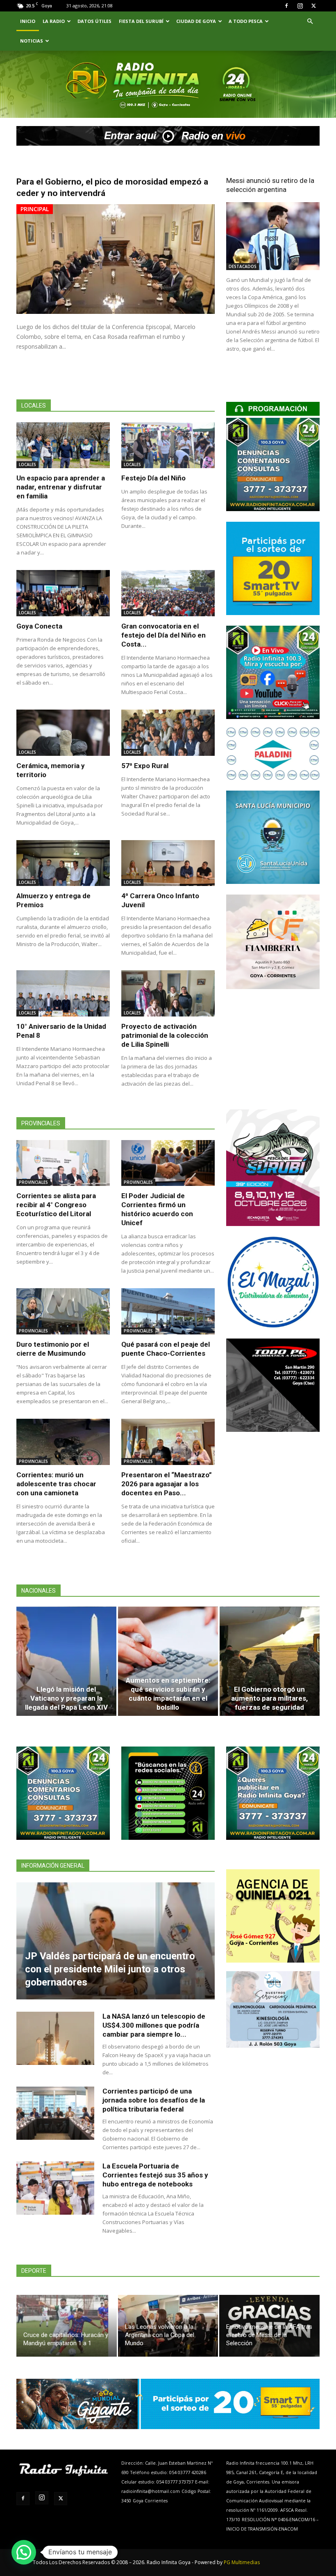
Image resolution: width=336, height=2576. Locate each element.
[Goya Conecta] (63, 593)
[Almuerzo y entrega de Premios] (63, 863)
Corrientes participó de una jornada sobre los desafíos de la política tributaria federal (154, 2100)
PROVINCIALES (33, 1182)
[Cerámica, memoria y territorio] (63, 733)
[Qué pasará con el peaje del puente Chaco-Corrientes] (168, 1311)
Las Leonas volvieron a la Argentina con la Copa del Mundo (160, 2335)
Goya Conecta (39, 626)
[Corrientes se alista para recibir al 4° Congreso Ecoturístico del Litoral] (63, 1163)
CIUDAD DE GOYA (196, 21)
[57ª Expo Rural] (168, 733)
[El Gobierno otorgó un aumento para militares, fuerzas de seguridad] (270, 1661)
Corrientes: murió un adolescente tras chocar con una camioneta (56, 1484)
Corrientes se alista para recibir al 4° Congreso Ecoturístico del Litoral (56, 1205)
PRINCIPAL (35, 209)
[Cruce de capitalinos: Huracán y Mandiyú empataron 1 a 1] (67, 2326)
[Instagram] (300, 6)
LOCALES (27, 464)
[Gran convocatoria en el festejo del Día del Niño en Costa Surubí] (168, 593)
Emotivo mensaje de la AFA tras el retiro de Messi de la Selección (269, 2335)
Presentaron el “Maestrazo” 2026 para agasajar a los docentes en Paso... (167, 1484)
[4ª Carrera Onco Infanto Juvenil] (168, 863)
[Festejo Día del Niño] (168, 445)
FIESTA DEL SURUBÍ (141, 21)
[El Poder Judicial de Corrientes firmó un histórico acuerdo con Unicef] (168, 1163)
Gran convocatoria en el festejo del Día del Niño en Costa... (163, 635)
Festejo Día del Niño (153, 478)
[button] (310, 21)
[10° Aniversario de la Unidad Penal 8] (63, 993)
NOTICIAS (32, 41)
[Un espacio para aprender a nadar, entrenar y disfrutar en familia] (63, 445)
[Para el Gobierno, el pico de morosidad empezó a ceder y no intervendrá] (116, 259)
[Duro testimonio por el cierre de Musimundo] (63, 1311)
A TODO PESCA (246, 21)
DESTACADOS (243, 266)
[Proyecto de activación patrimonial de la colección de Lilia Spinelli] (168, 993)
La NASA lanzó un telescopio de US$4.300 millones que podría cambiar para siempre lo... (154, 2025)
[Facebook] (286, 6)
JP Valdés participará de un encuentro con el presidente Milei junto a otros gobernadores (110, 1969)
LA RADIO (54, 21)
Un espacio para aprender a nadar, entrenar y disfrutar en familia (61, 487)
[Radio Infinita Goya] (54, 96)
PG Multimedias (242, 2562)
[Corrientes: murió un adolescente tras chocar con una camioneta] (63, 1442)
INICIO (28, 21)
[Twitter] (313, 6)
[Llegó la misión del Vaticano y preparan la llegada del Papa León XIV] (66, 1661)
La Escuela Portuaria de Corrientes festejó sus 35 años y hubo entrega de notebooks (155, 2175)
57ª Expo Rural (145, 766)
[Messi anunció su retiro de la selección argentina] (273, 236)
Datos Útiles (94, 21)
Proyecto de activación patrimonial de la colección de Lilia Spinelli (165, 1035)
